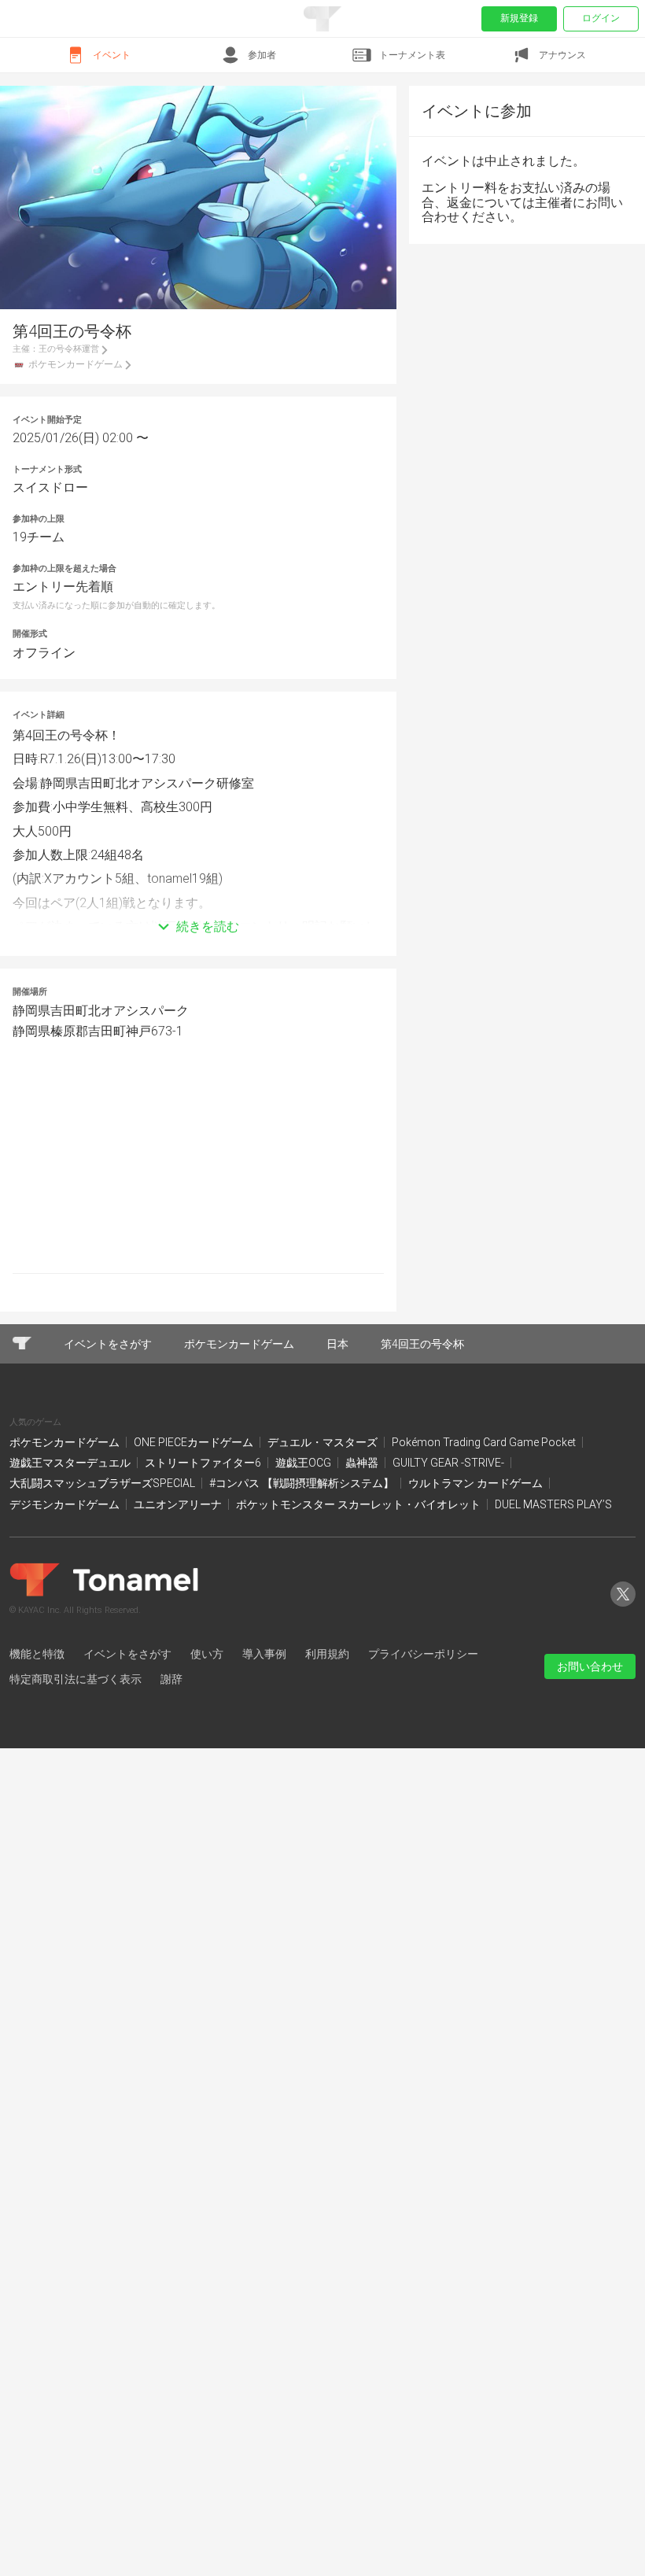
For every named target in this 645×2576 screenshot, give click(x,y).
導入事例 (264, 1654)
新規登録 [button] (519, 18)
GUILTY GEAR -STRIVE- (450, 1463)
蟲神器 (363, 1463)
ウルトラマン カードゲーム (477, 1483)
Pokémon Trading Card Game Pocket (485, 1442)
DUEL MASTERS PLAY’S (553, 1504)
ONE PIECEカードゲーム (195, 1442)
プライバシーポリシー (423, 1654)
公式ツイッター (623, 1606)
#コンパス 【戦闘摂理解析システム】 (303, 1483)
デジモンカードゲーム (66, 1504)
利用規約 (327, 1654)
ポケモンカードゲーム (66, 1442)
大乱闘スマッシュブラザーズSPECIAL (103, 1483)
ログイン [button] (601, 18)
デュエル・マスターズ (324, 1442)
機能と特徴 (37, 1654)
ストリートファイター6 (204, 1463)
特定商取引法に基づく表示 (76, 1679)
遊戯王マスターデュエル (71, 1463)
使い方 (207, 1654)
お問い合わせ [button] (590, 1666)
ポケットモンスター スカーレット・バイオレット (359, 1504)
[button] (198, 903)
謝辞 (171, 1679)
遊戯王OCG (304, 1463)
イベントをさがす (127, 1654)
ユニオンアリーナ (179, 1504)
